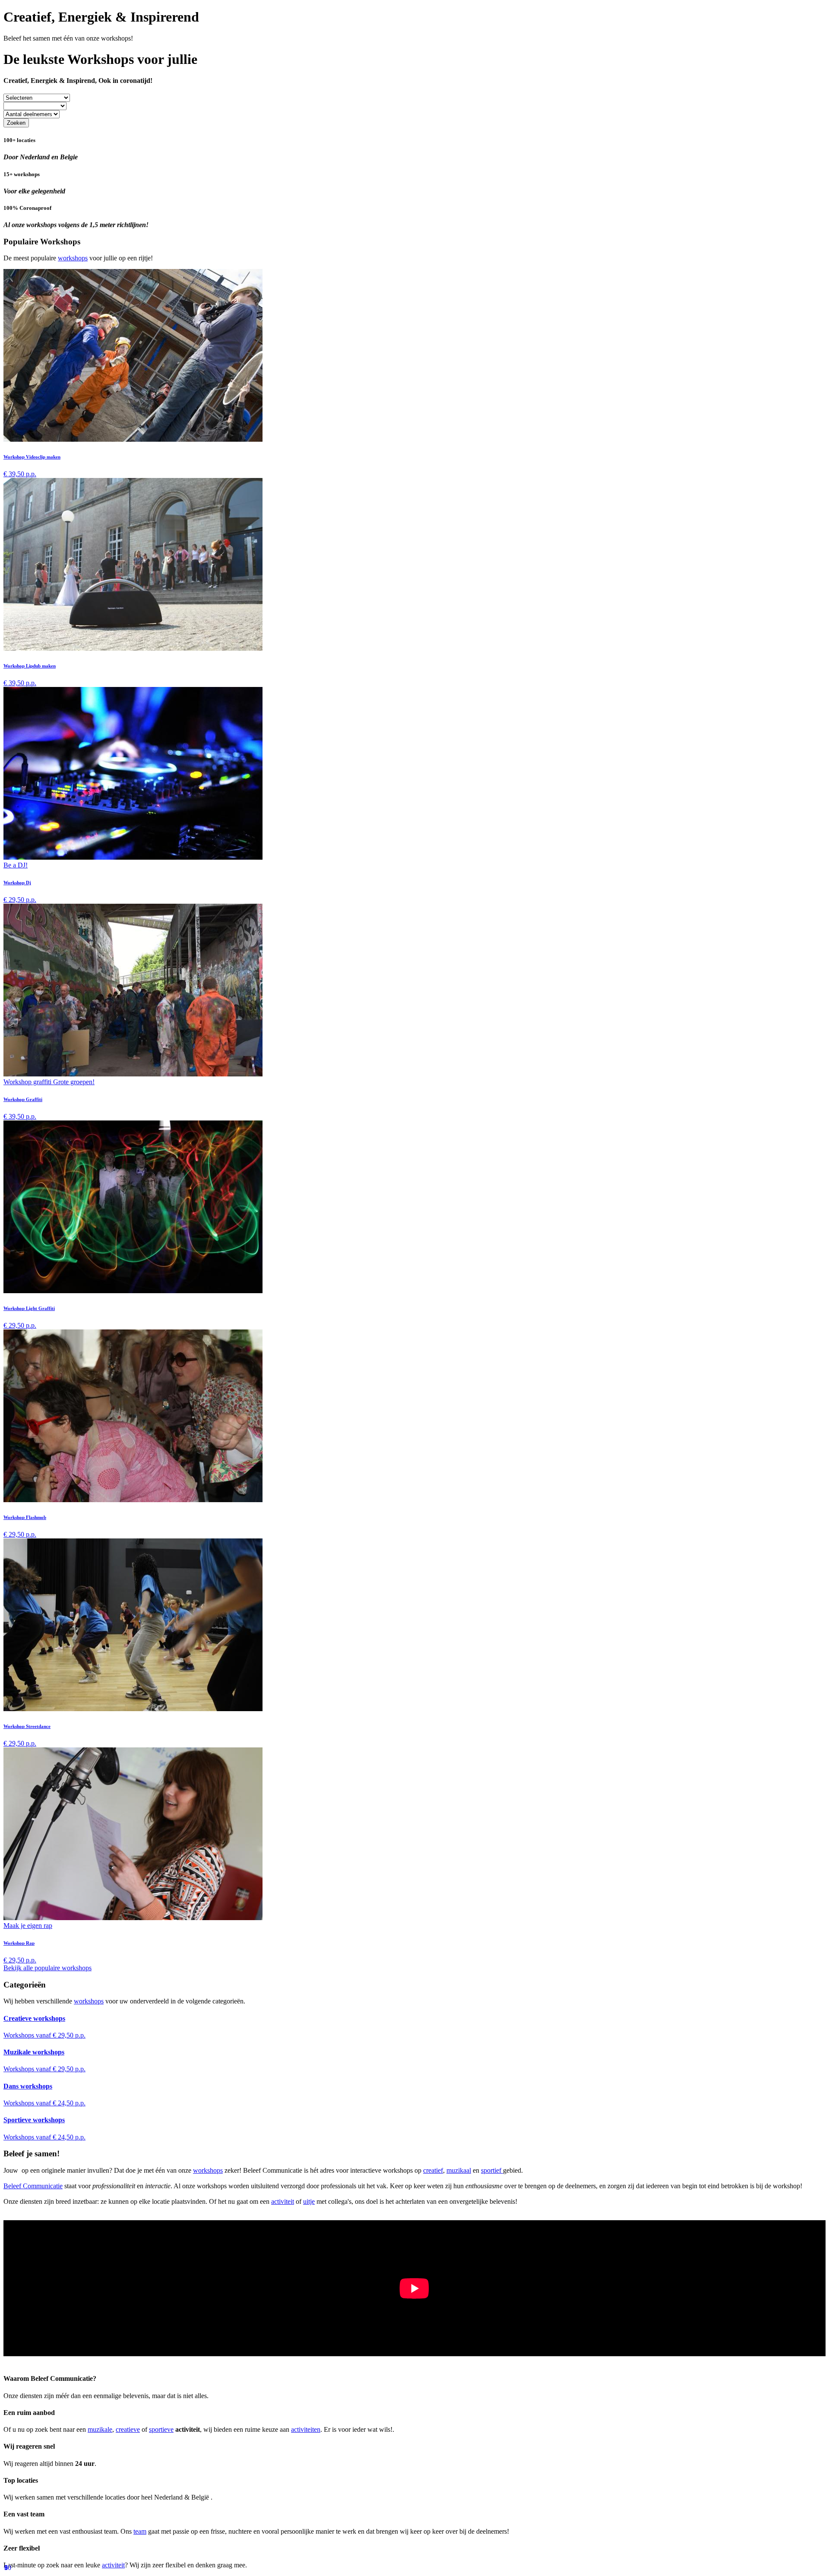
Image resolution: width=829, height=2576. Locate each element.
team (140, 2531)
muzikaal (459, 2170)
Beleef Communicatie (33, 2186)
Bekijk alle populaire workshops (47, 1968)
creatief (433, 2170)
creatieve (128, 2429)
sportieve (161, 2429)
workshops (73, 258)
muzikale (100, 2429)
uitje (309, 2201)
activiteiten (306, 2429)
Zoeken (16, 123)
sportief (492, 2170)
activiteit (283, 2201)
